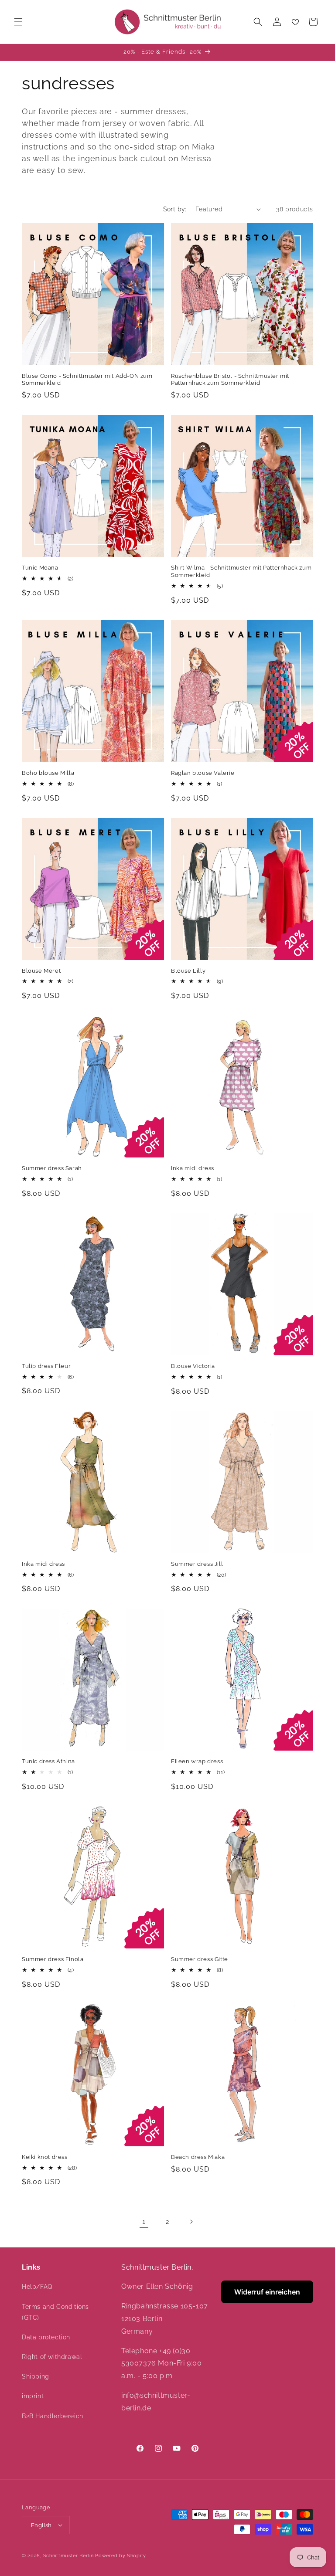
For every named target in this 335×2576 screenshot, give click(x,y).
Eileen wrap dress (197, 1761)
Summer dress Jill (197, 1564)
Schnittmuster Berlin (68, 2556)
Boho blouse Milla (48, 773)
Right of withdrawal (52, 2357)
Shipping (36, 2376)
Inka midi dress (193, 1168)
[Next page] (191, 2222)
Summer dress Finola (53, 1959)
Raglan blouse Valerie (203, 773)
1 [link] (144, 2221)
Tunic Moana (40, 568)
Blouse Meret (41, 971)
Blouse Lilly (188, 971)
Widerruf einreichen (267, 2292)
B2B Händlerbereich (53, 2416)
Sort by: (175, 209)
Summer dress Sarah (52, 1168)
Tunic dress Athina (48, 1761)
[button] (18, 22)
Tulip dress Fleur (46, 1366)
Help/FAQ (37, 2287)
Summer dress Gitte (200, 1959)
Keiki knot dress (45, 2157)
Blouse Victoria (193, 1366)
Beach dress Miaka (198, 2157)
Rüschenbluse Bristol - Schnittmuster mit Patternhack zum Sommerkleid (230, 380)
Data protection (46, 2337)
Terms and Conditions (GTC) (55, 2312)
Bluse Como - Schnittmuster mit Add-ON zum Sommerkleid (87, 380)
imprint (33, 2396)
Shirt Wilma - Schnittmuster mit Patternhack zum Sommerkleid (241, 571)
